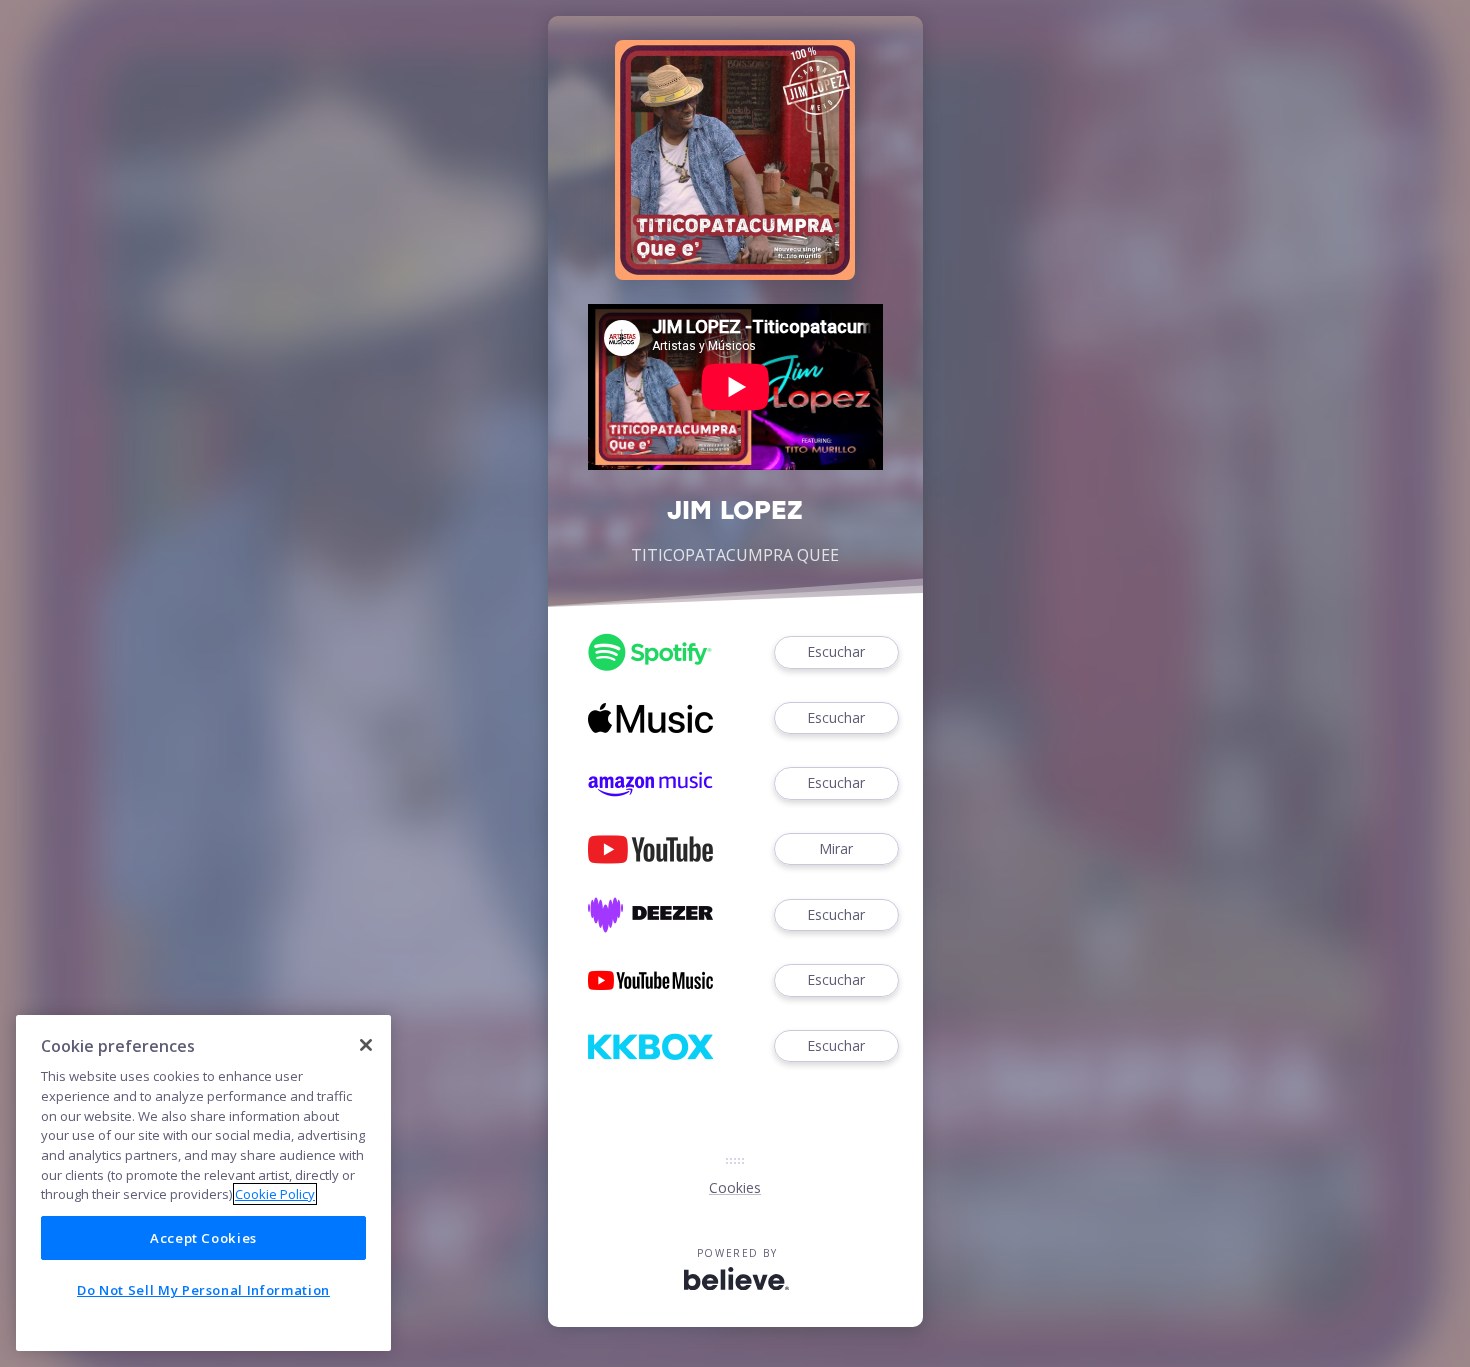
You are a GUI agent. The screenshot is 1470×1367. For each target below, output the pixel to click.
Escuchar (836, 651)
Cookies (735, 1187)
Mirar (836, 848)
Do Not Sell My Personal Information (203, 1290)
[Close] (366, 1045)
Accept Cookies (203, 1237)
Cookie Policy (275, 1194)
